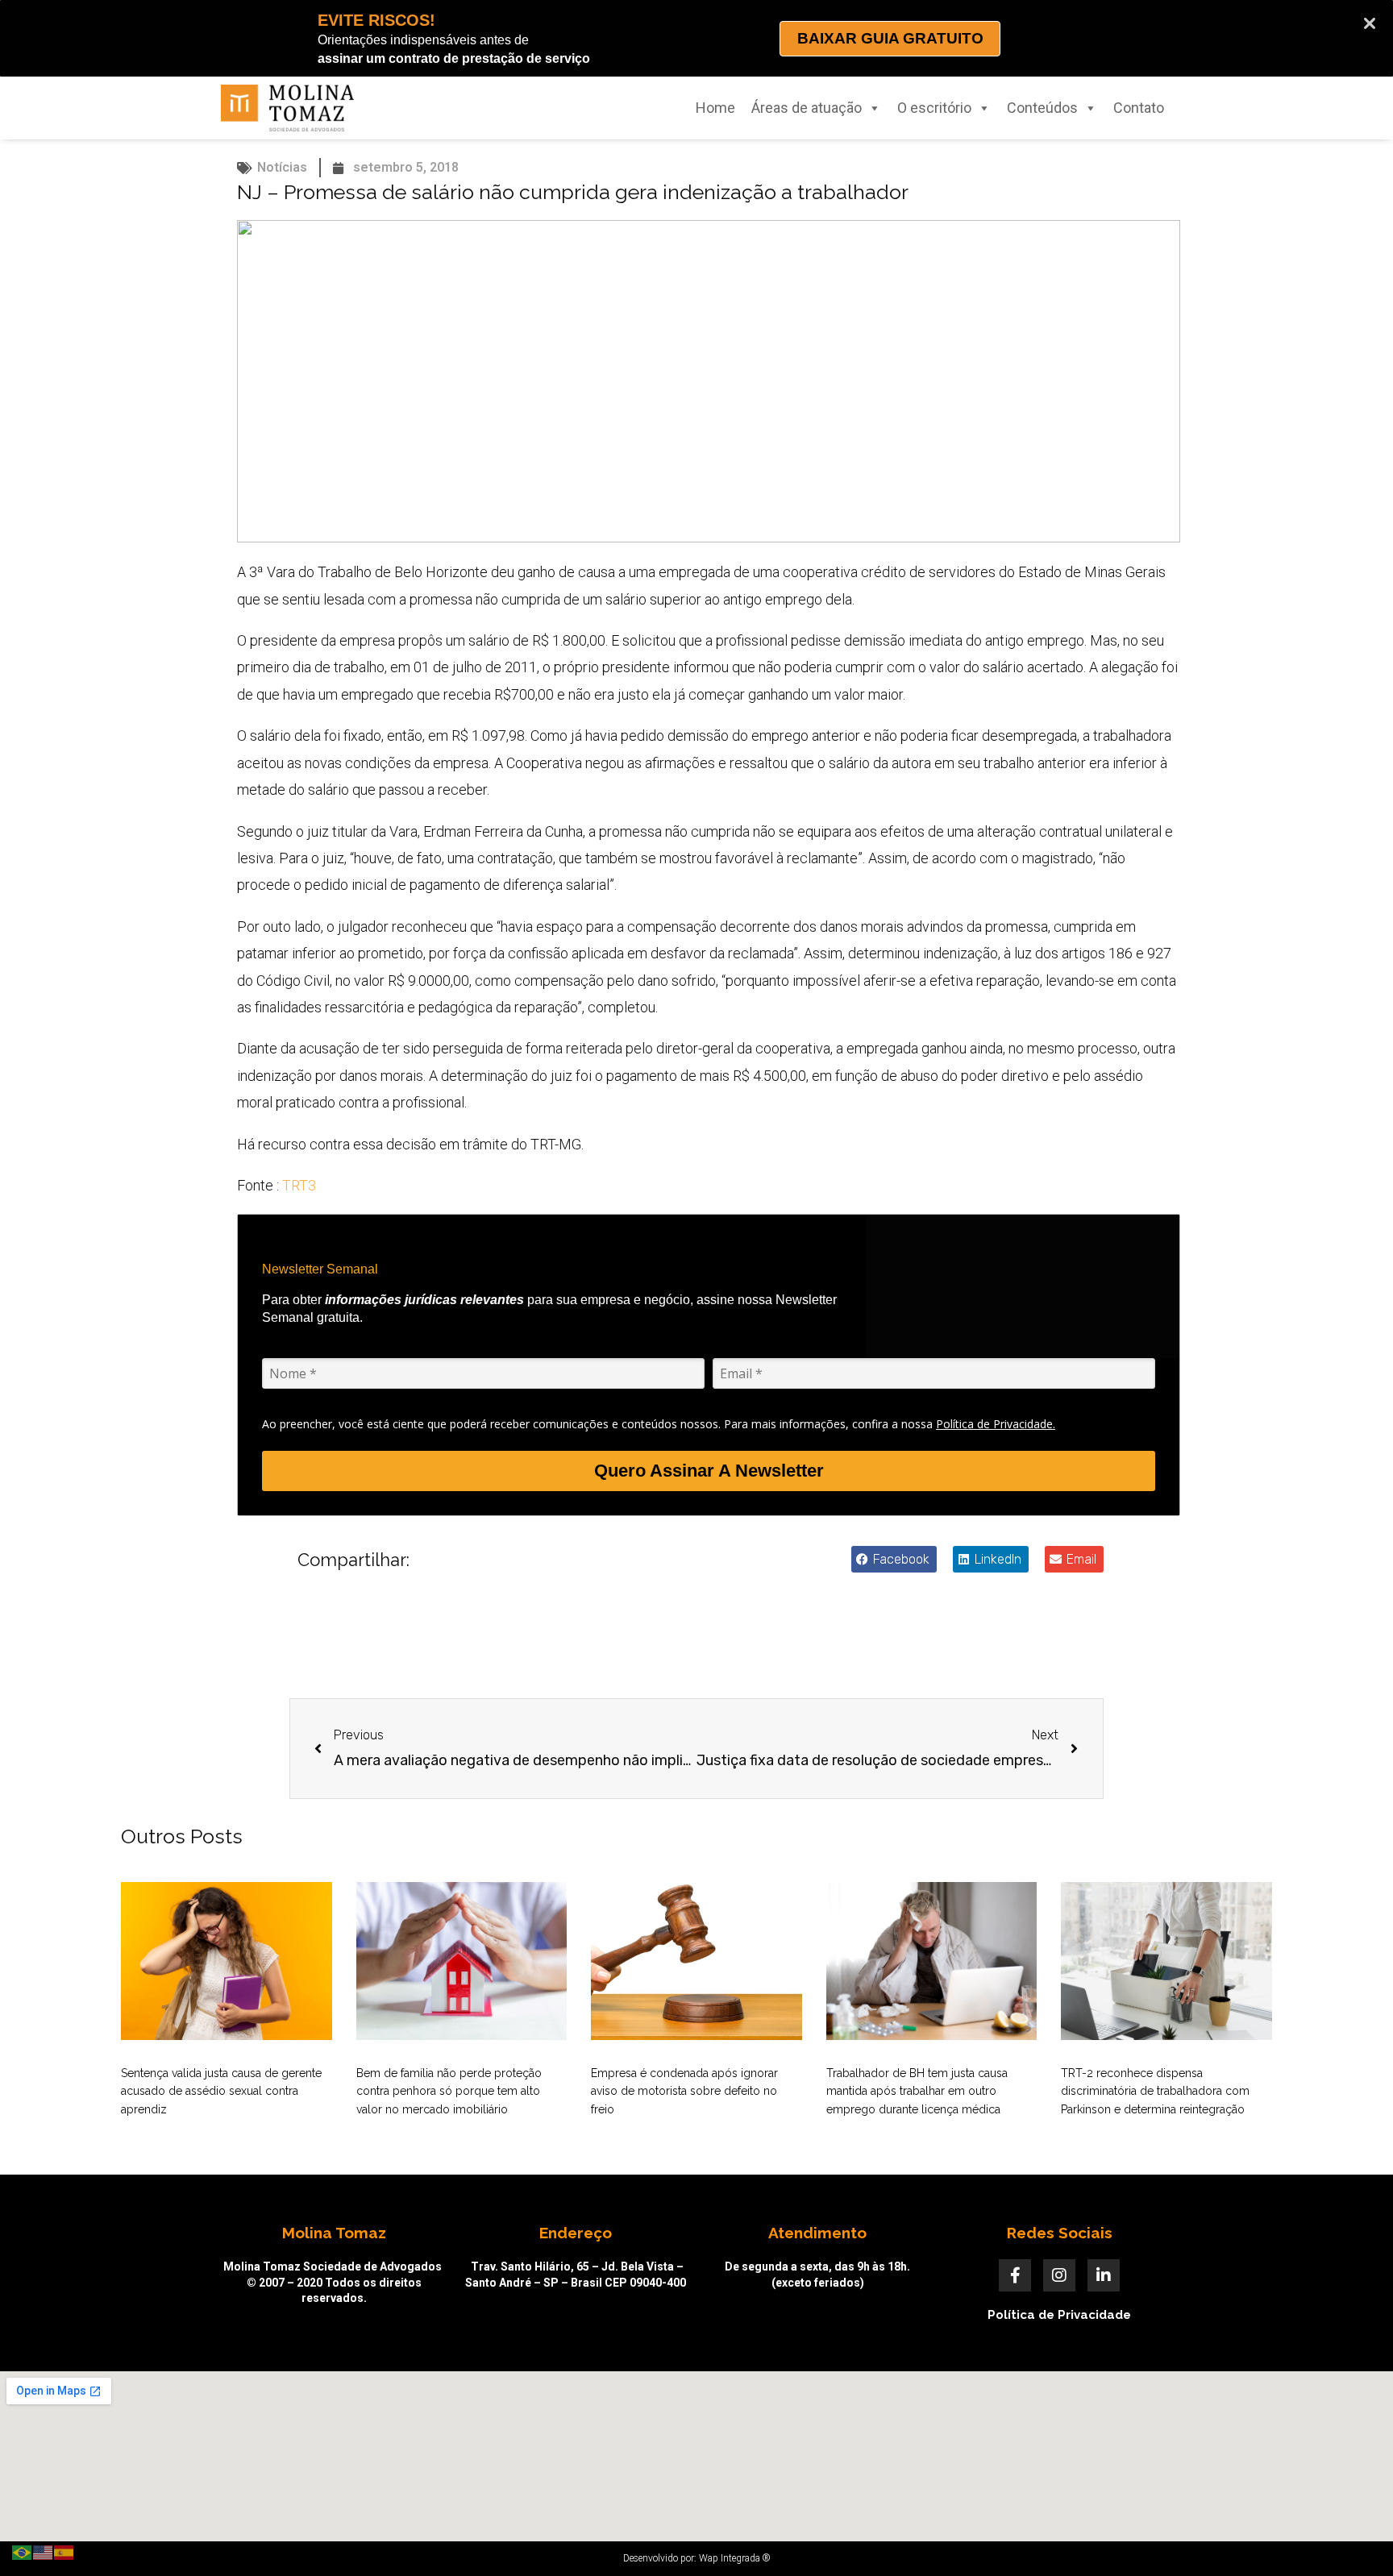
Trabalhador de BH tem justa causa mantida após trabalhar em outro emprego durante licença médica (917, 2091)
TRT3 (299, 1185)
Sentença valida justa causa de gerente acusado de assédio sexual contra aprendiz (221, 2091)
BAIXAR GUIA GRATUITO (890, 38)
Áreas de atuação (807, 108)
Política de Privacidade (1059, 2315)
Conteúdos (1042, 108)
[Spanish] (64, 2551)
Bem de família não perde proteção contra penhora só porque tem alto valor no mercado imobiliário (449, 2091)
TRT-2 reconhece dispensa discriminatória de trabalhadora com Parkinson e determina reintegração (1155, 2091)
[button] (894, 1559)
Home (715, 108)
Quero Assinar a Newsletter (709, 1471)
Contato (1139, 108)
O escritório (934, 108)
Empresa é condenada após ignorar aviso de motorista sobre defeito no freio (684, 2091)
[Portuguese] (23, 2551)
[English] (44, 2551)
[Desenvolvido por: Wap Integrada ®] (696, 2558)
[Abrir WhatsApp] (1353, 2535)
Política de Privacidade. (996, 1424)
